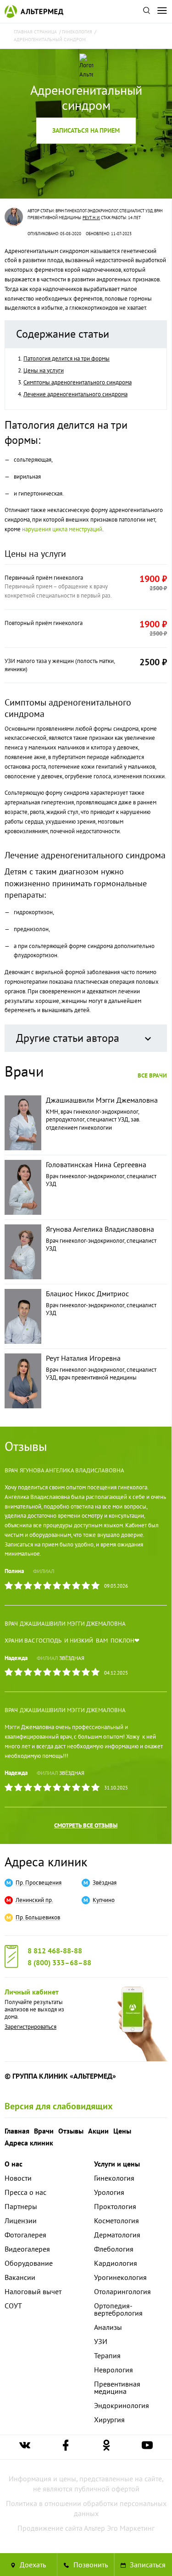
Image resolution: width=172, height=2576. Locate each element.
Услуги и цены (117, 2164)
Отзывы (71, 2131)
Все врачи (152, 1075)
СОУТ (13, 2306)
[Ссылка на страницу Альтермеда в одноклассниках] (106, 2447)
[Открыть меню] (162, 11)
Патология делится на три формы (67, 358)
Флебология (114, 2249)
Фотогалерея (25, 2235)
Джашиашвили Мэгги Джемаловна (73, 1624)
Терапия (107, 2355)
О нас (14, 2164)
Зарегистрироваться (31, 2027)
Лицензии (21, 2220)
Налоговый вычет (33, 2291)
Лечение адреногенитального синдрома (75, 394)
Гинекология (114, 2178)
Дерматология (117, 2235)
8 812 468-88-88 (55, 1951)
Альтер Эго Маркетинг (119, 2528)
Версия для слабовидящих (59, 2106)
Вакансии (20, 2277)
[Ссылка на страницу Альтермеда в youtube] (147, 2447)
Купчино (104, 1900)
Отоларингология (122, 2291)
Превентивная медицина (117, 2387)
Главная (17, 2131)
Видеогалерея (27, 2249)
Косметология (117, 2220)
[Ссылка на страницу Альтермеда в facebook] (66, 2447)
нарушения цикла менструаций (62, 529)
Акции (98, 2131)
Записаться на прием (86, 130)
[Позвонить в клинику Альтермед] (86, 2565)
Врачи (44, 2131)
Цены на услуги (44, 370)
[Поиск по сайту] (146, 11)
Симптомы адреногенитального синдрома (78, 382)
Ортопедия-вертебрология (118, 2309)
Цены (122, 2131)
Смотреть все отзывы (86, 1825)
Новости (18, 2178)
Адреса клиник (46, 1862)
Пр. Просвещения (39, 1883)
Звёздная (72, 1658)
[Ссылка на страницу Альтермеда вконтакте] (25, 2447)
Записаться (147, 2565)
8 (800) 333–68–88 (59, 1962)
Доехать (32, 2565)
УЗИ (101, 2341)
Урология (109, 2192)
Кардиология (116, 2263)
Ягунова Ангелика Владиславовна (72, 1470)
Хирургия (109, 2420)
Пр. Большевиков (38, 1918)
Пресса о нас (25, 2192)
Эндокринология (122, 2405)
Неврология (114, 2370)
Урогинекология (120, 2277)
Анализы (108, 2327)
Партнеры (21, 2206)
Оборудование (29, 2263)
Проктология (115, 2206)
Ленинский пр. (34, 1900)
